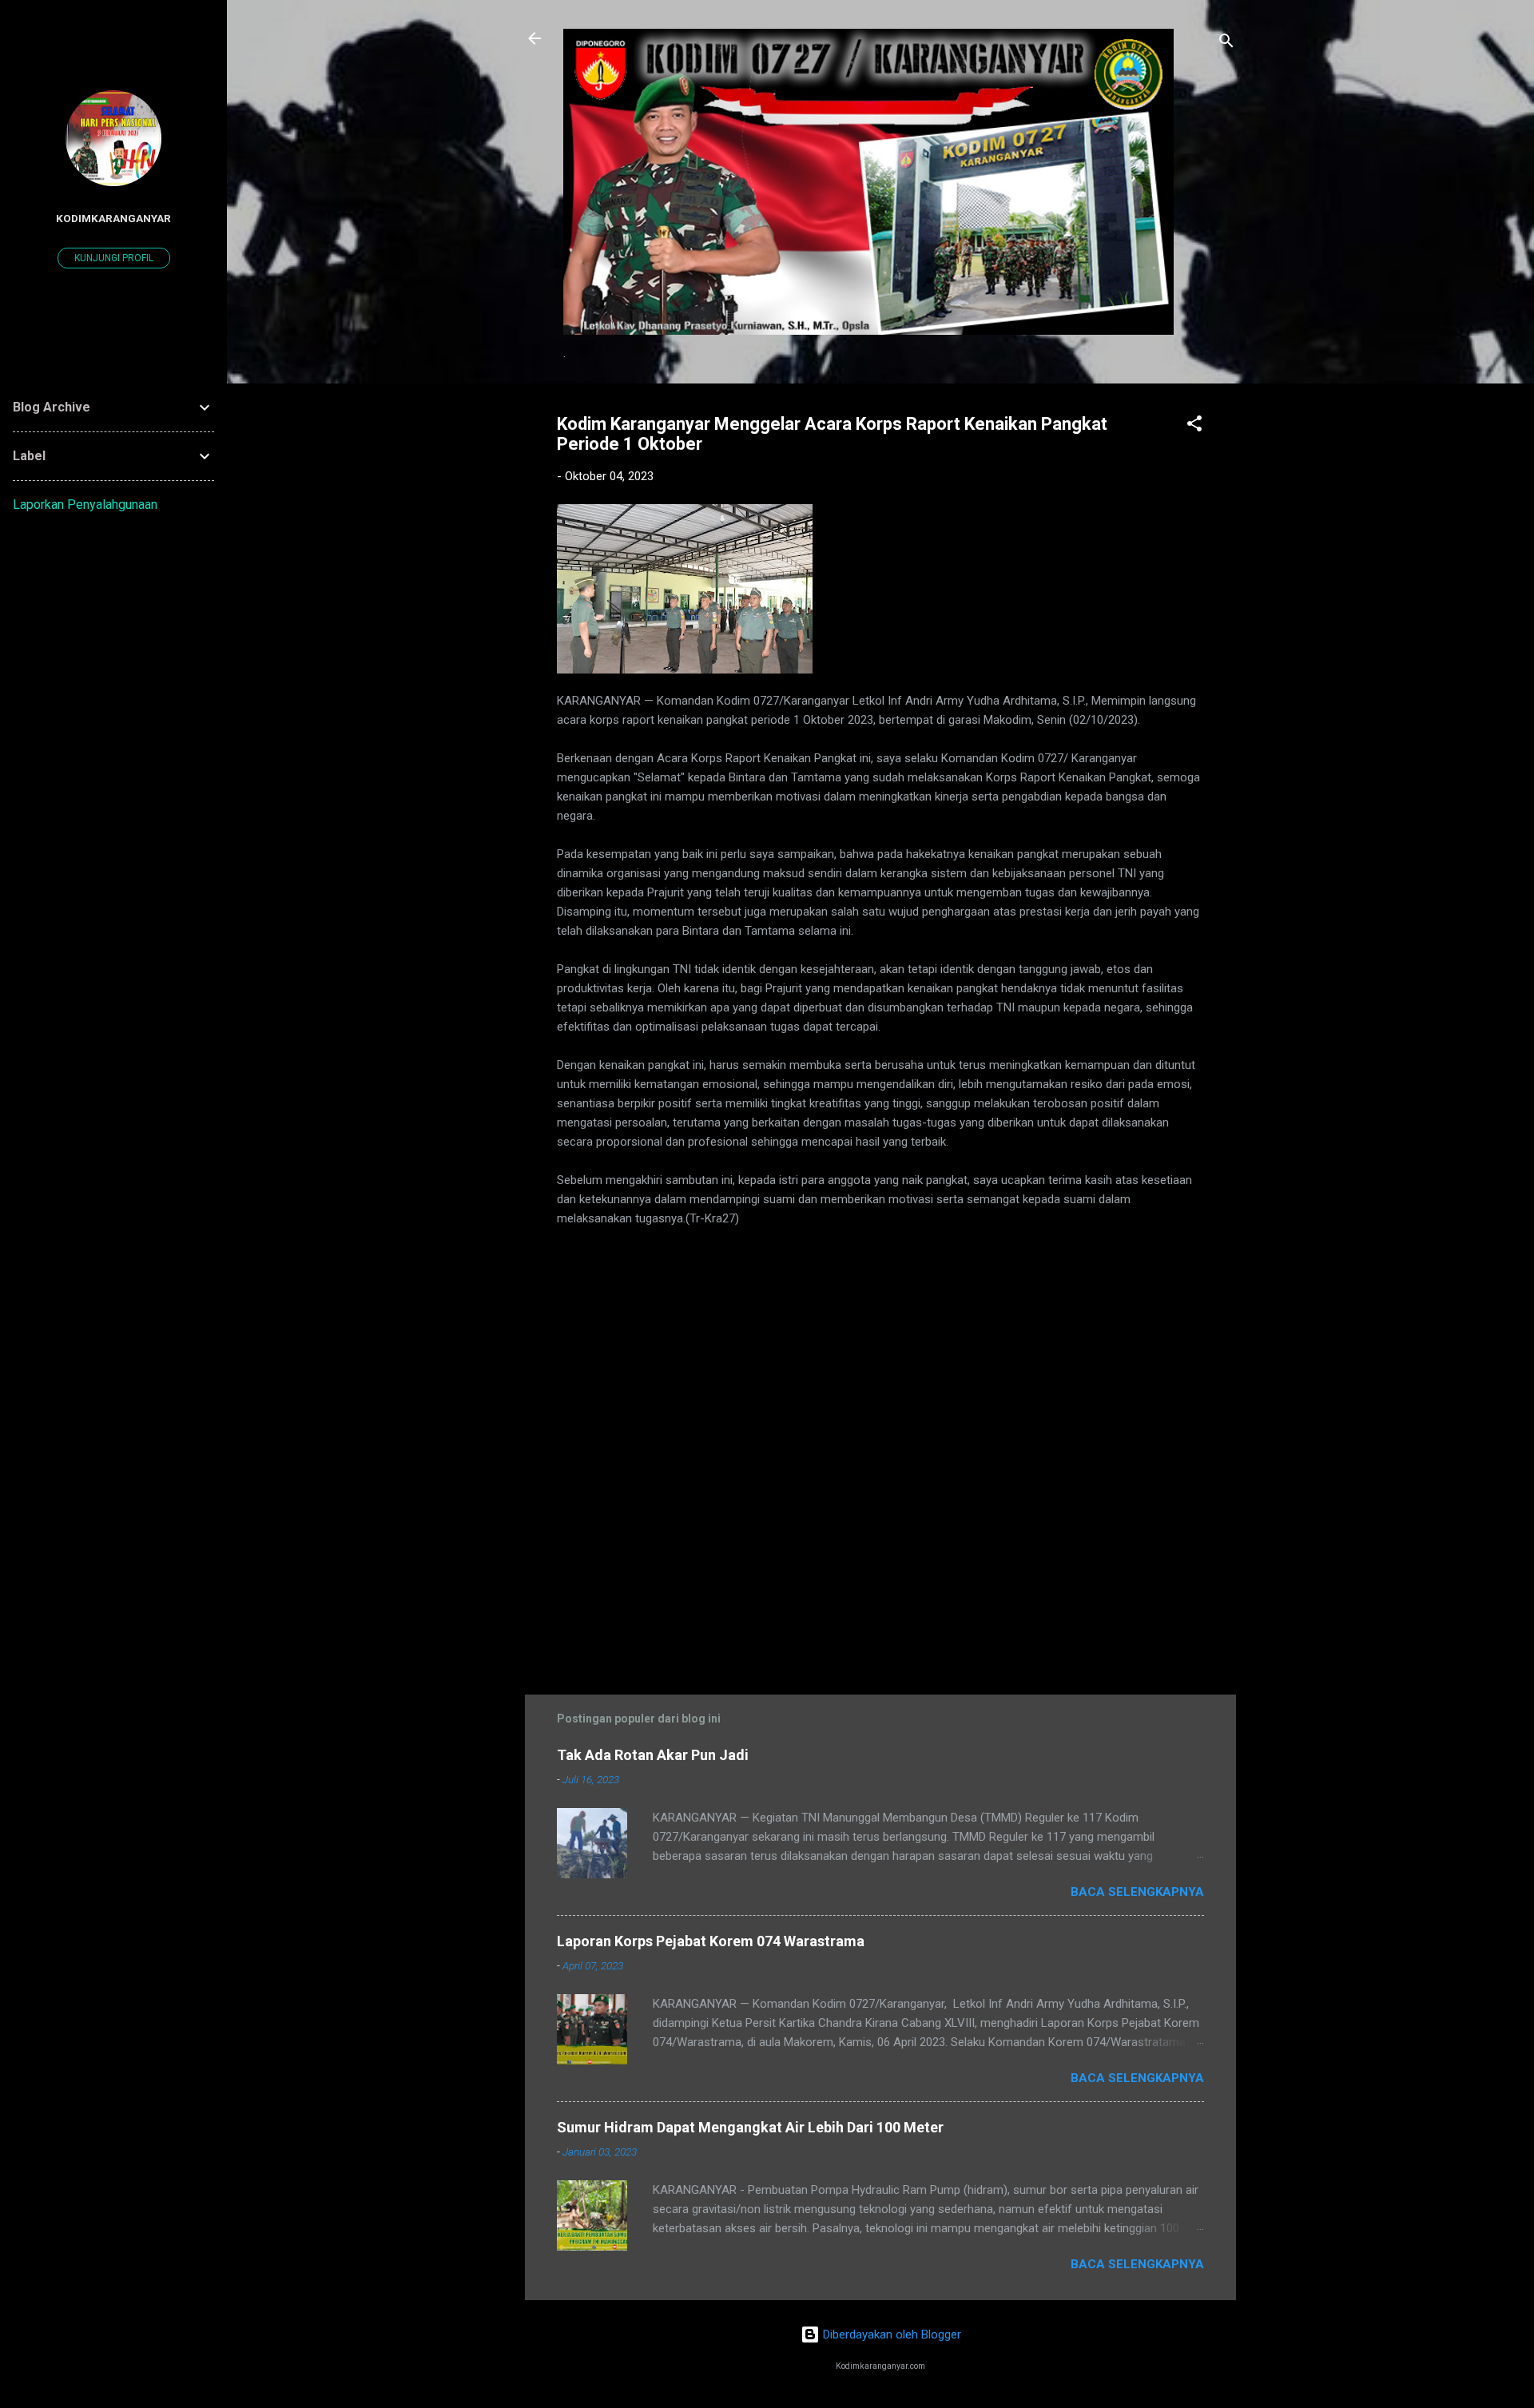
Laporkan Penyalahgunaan (85, 505)
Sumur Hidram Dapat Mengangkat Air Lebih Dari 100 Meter (750, 2127)
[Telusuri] (1226, 44)
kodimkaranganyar (113, 218)
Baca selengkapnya (1137, 1892)
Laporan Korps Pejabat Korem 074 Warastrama (711, 1941)
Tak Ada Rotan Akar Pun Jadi (653, 1755)
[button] (1194, 426)
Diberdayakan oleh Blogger (890, 2334)
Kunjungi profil (114, 258)
